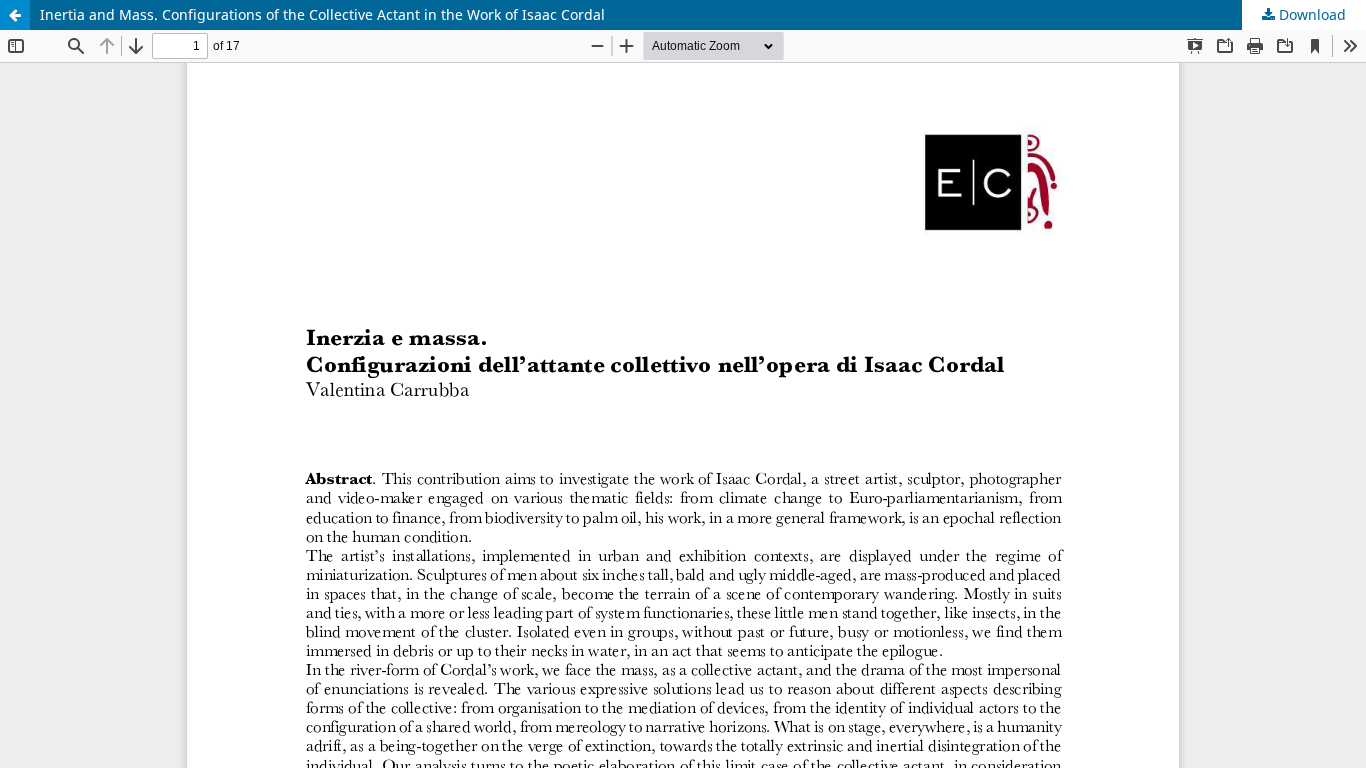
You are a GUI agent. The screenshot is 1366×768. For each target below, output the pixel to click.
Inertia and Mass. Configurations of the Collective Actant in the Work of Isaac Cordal (322, 14)
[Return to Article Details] (15, 15)
